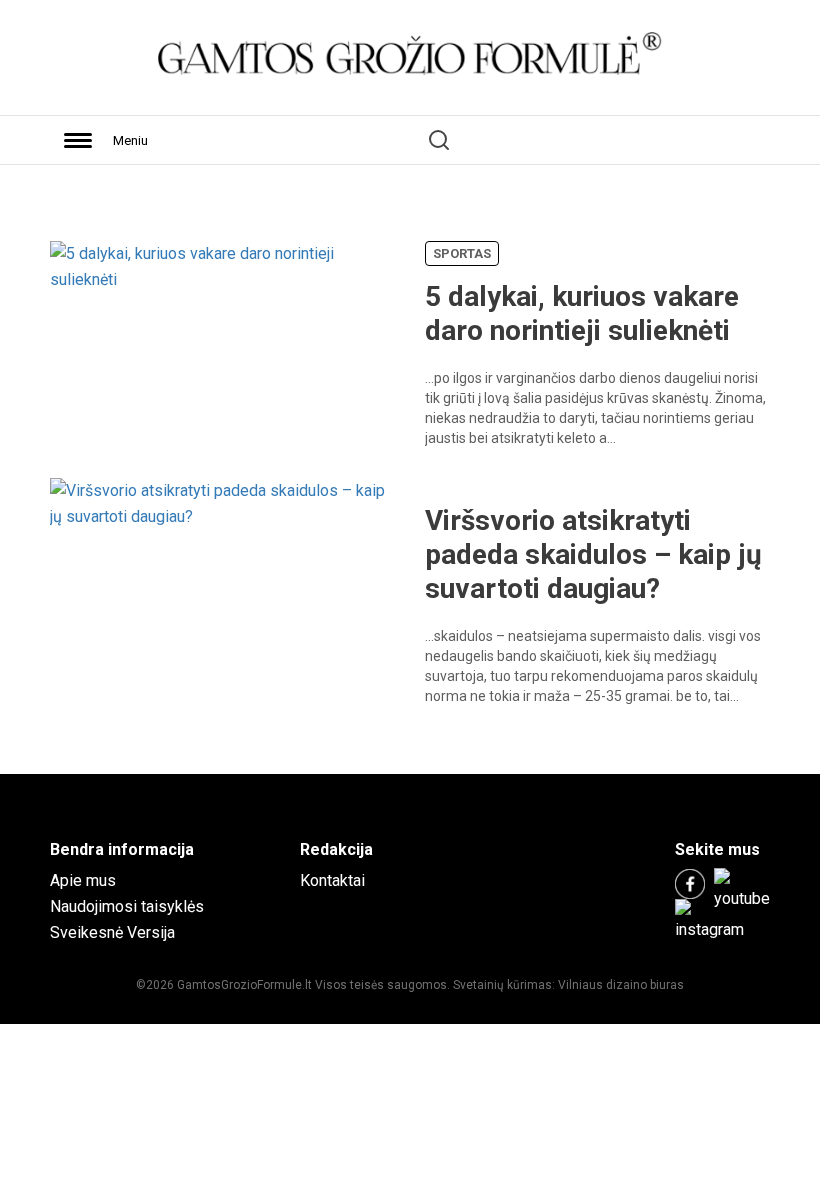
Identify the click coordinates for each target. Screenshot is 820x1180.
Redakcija (336, 849)
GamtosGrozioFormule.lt (246, 985)
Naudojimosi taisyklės (127, 906)
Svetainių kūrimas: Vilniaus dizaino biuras (568, 985)
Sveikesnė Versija (112, 932)
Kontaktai (332, 880)
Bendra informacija (122, 849)
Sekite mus (717, 849)
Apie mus (83, 880)
